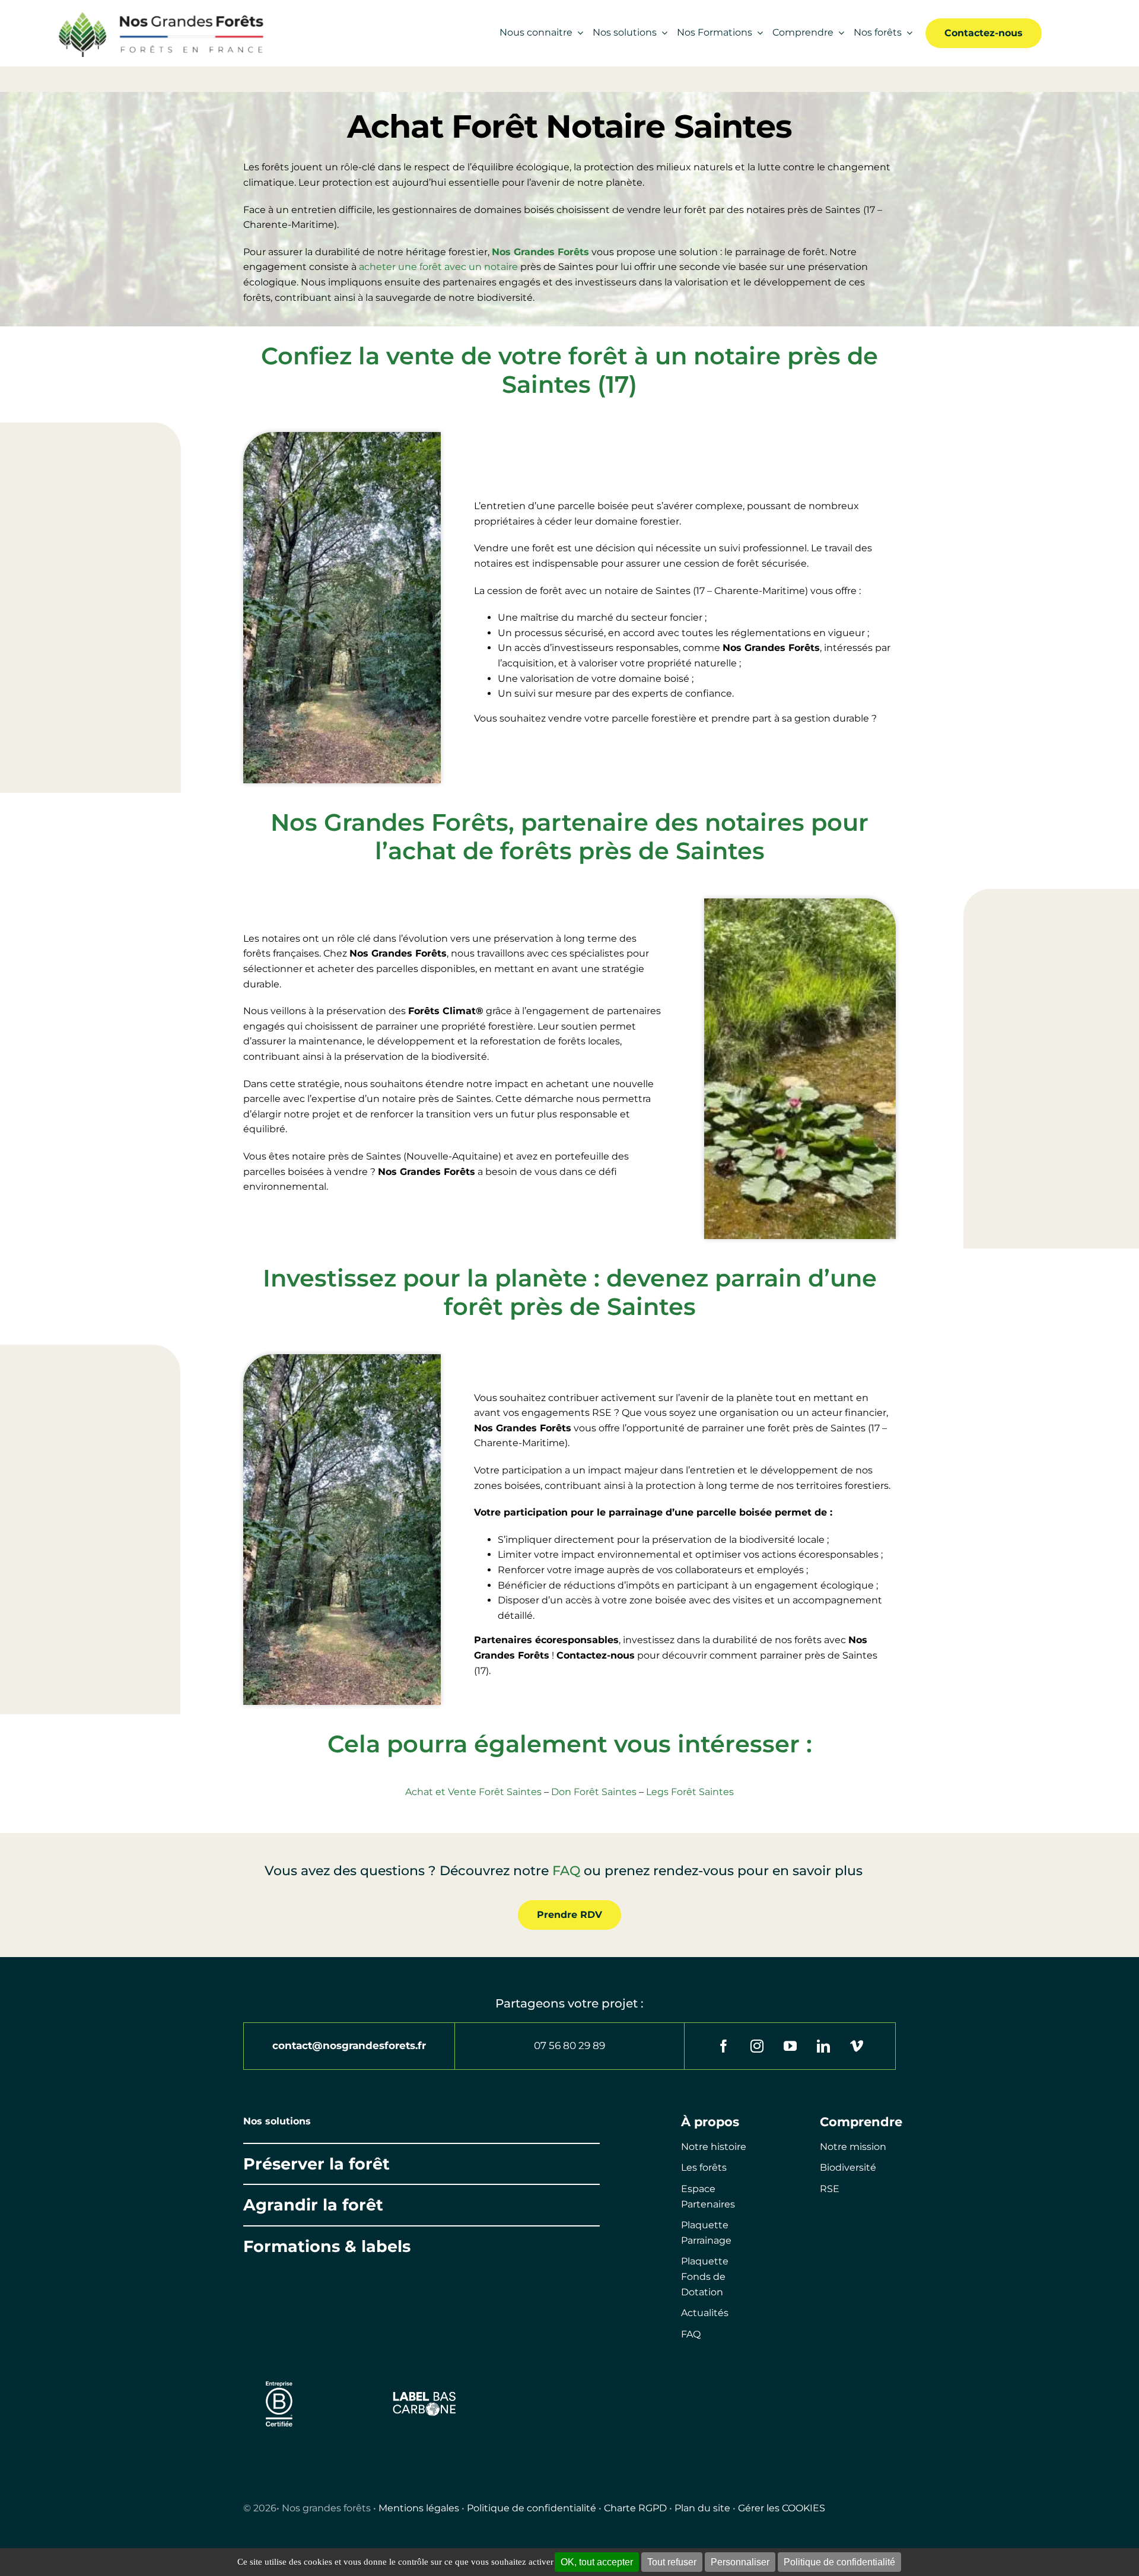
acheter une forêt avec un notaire (438, 267)
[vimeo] (857, 2046)
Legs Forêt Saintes (690, 1792)
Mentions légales (419, 2508)
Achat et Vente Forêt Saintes (473, 1792)
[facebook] (724, 2046)
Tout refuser (672, 2562)
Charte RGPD (635, 2508)
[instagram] (757, 2046)
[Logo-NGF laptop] (156, 13)
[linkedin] (823, 2046)
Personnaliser (740, 2562)
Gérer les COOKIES (782, 2508)
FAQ (566, 1871)
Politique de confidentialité (532, 2508)
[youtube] (790, 2046)
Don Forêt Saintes (594, 1792)
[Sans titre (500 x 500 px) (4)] (279, 2376)
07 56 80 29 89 (569, 2045)
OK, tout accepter (597, 2562)
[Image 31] (424, 2395)
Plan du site (702, 2508)
